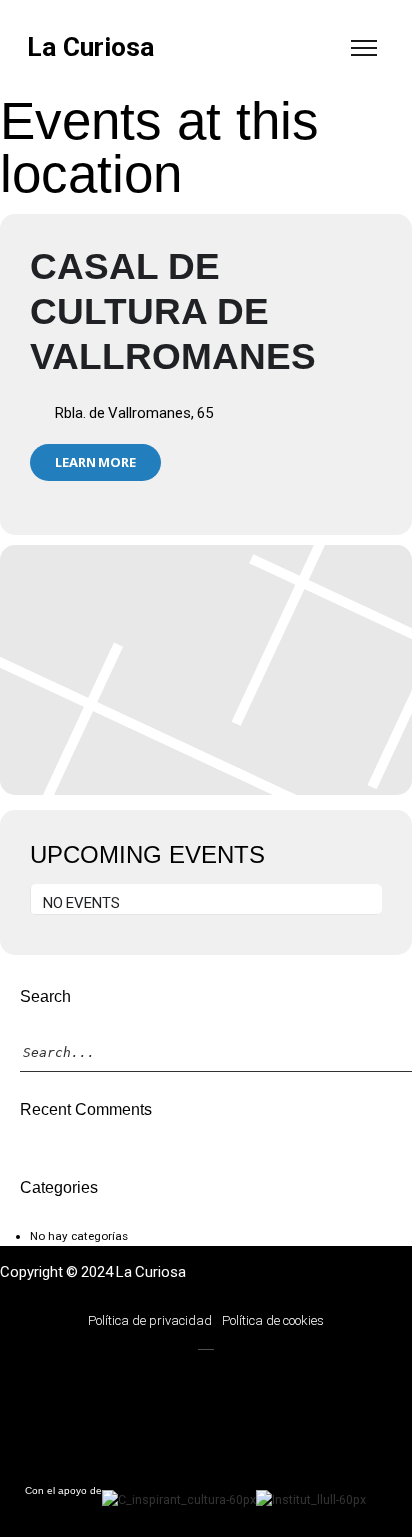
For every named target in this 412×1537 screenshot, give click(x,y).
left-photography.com (120, 1379)
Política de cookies (273, 1320)
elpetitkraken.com (120, 1421)
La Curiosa (90, 47)
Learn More (95, 462)
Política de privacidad (150, 1320)
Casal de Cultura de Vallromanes (173, 311)
